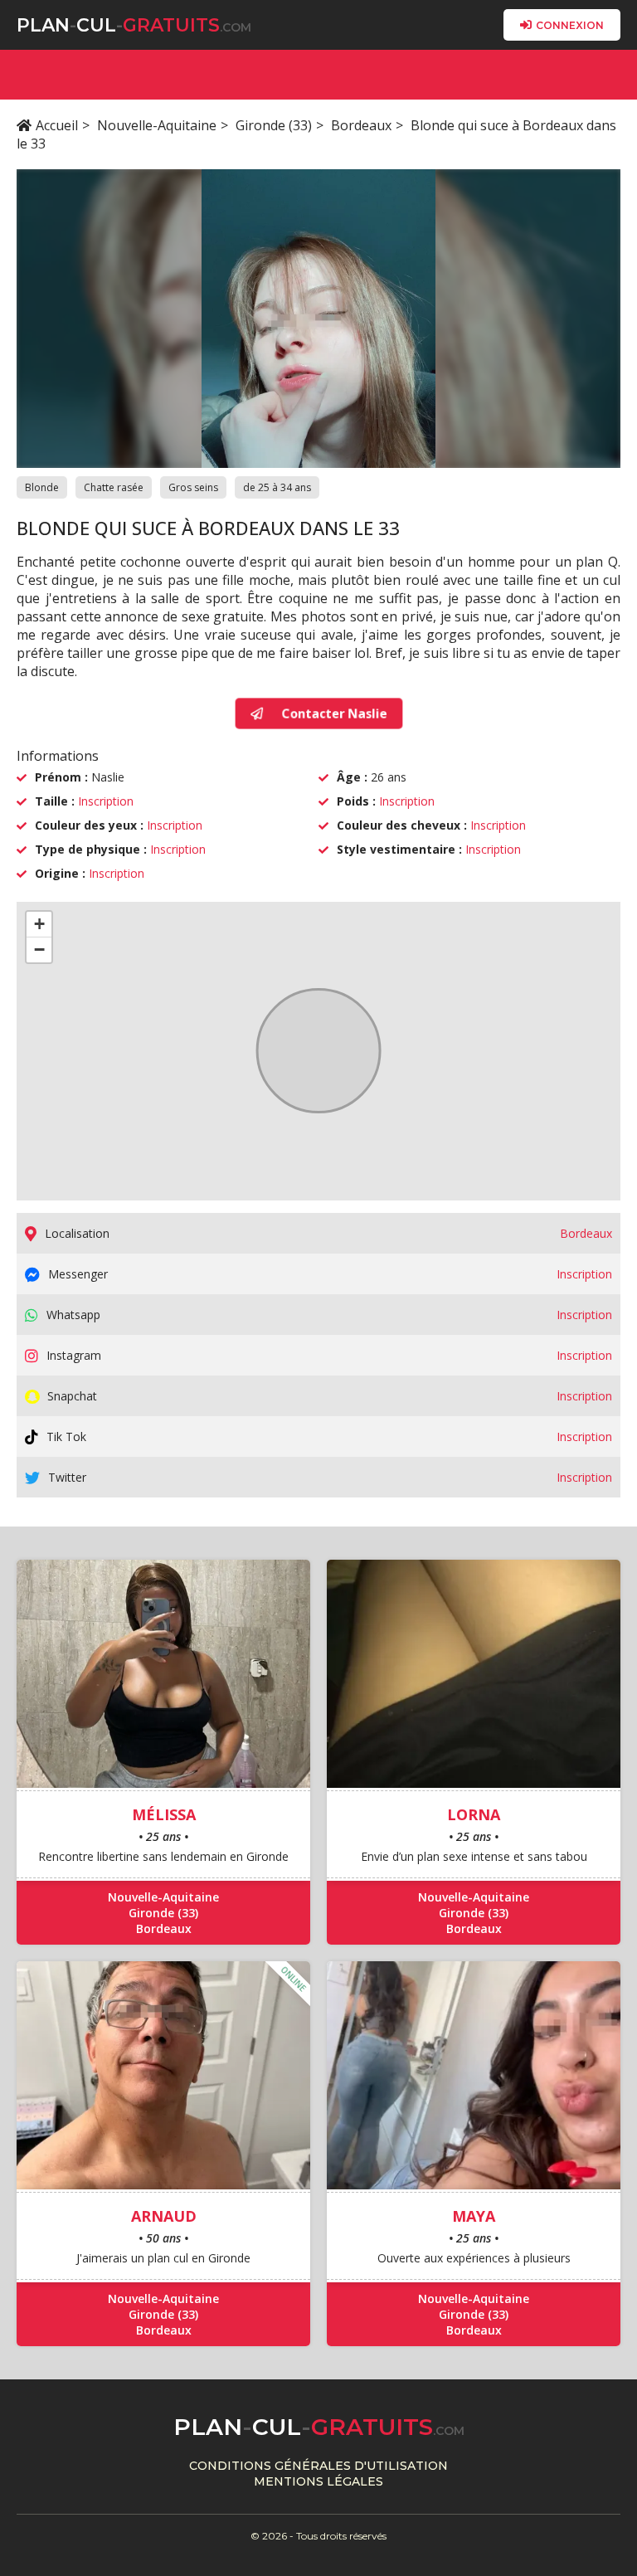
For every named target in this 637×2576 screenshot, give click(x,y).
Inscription (106, 801)
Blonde (42, 487)
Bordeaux (361, 125)
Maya (474, 2216)
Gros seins (193, 487)
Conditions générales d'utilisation (318, 2466)
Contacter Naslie (334, 713)
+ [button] (39, 924)
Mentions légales (318, 2481)
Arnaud (164, 2216)
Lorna (474, 1814)
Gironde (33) (274, 125)
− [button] (39, 950)
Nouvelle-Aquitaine (157, 125)
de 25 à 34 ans (277, 487)
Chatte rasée (114, 487)
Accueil (57, 125)
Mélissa (164, 1814)
